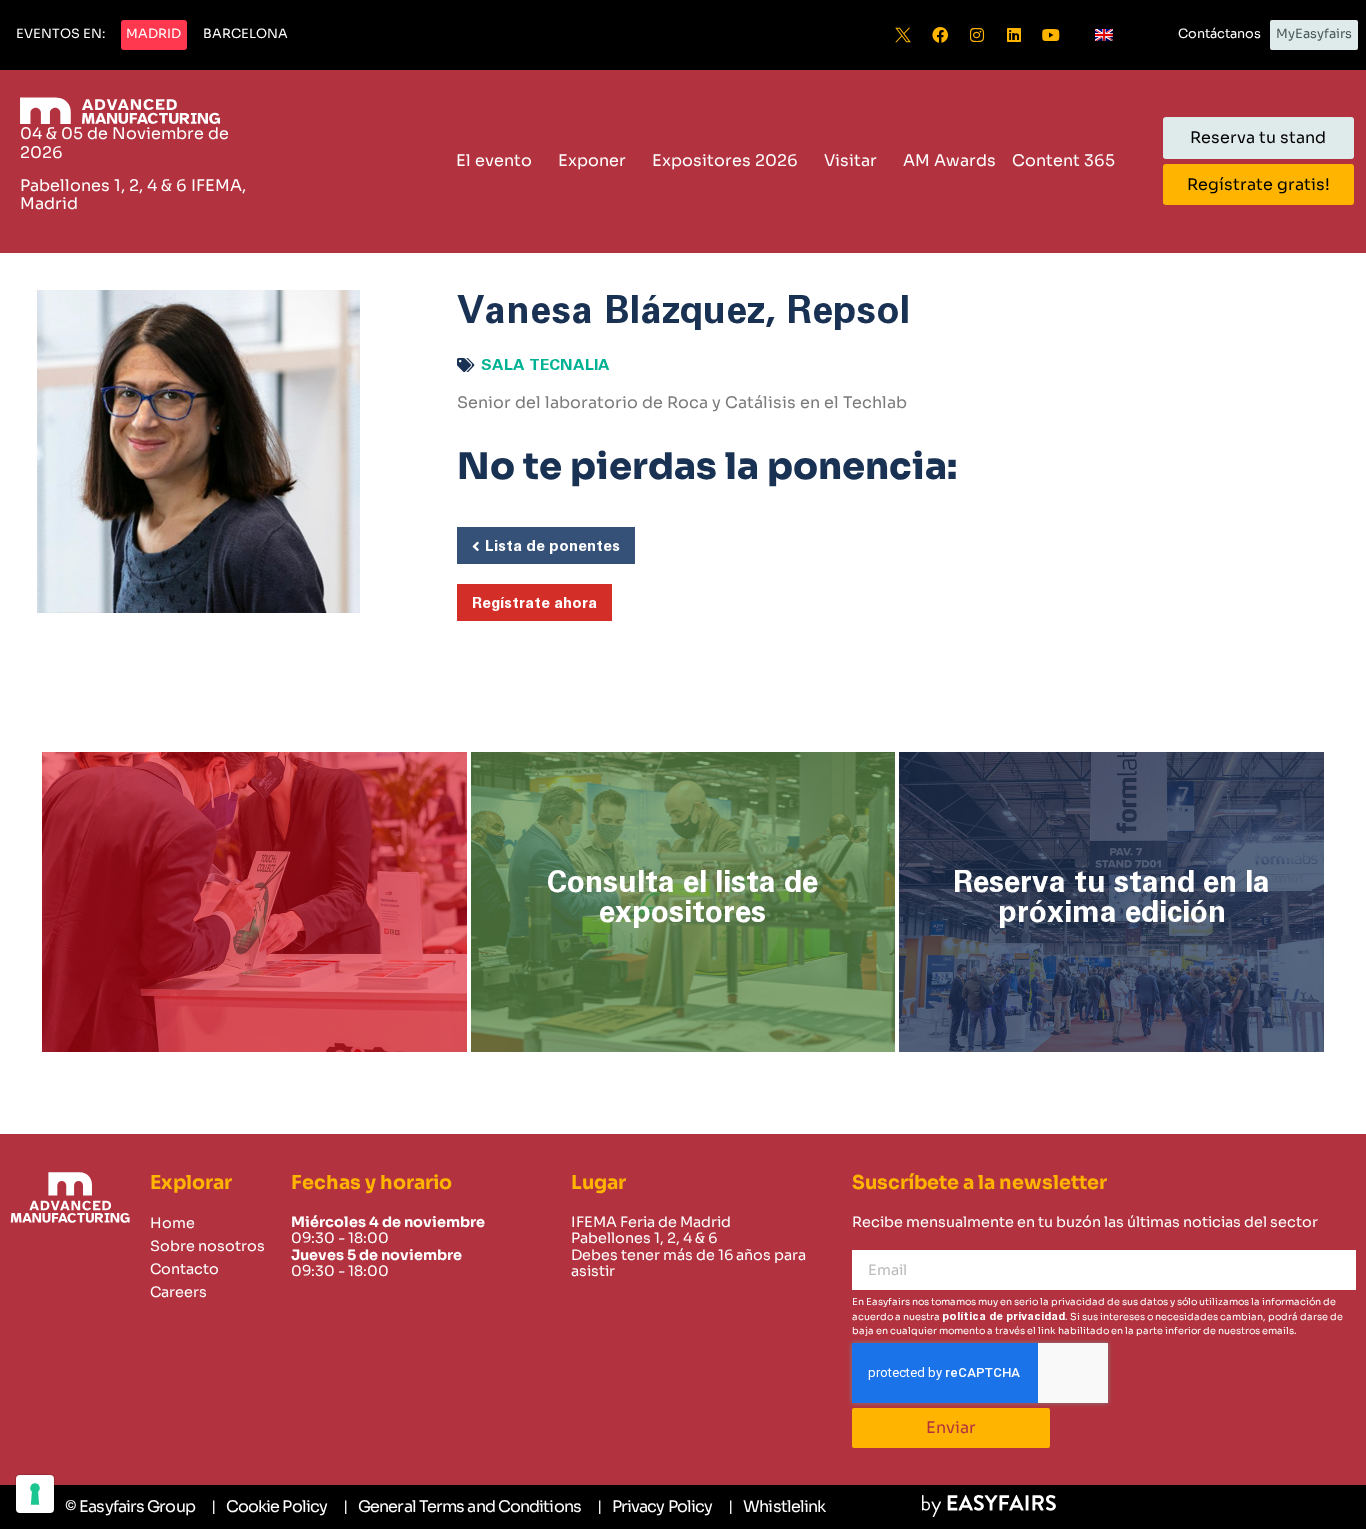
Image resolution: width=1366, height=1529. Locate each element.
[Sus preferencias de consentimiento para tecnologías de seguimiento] (35, 1494)
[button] (60, 35)
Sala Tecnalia (545, 365)
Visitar (850, 160)
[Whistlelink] (776, 1507)
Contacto (184, 1269)
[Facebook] (940, 35)
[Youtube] (1051, 35)
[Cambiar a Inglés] (1104, 35)
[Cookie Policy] (269, 1507)
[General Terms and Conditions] (462, 1507)
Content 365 (1063, 160)
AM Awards (949, 160)
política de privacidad (1003, 1316)
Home (172, 1223)
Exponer (592, 160)
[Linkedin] (1014, 35)
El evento (494, 160)
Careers (178, 1292)
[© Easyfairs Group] (130, 1507)
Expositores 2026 (725, 160)
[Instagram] (977, 35)
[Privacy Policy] (654, 1507)
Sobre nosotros (207, 1246)
